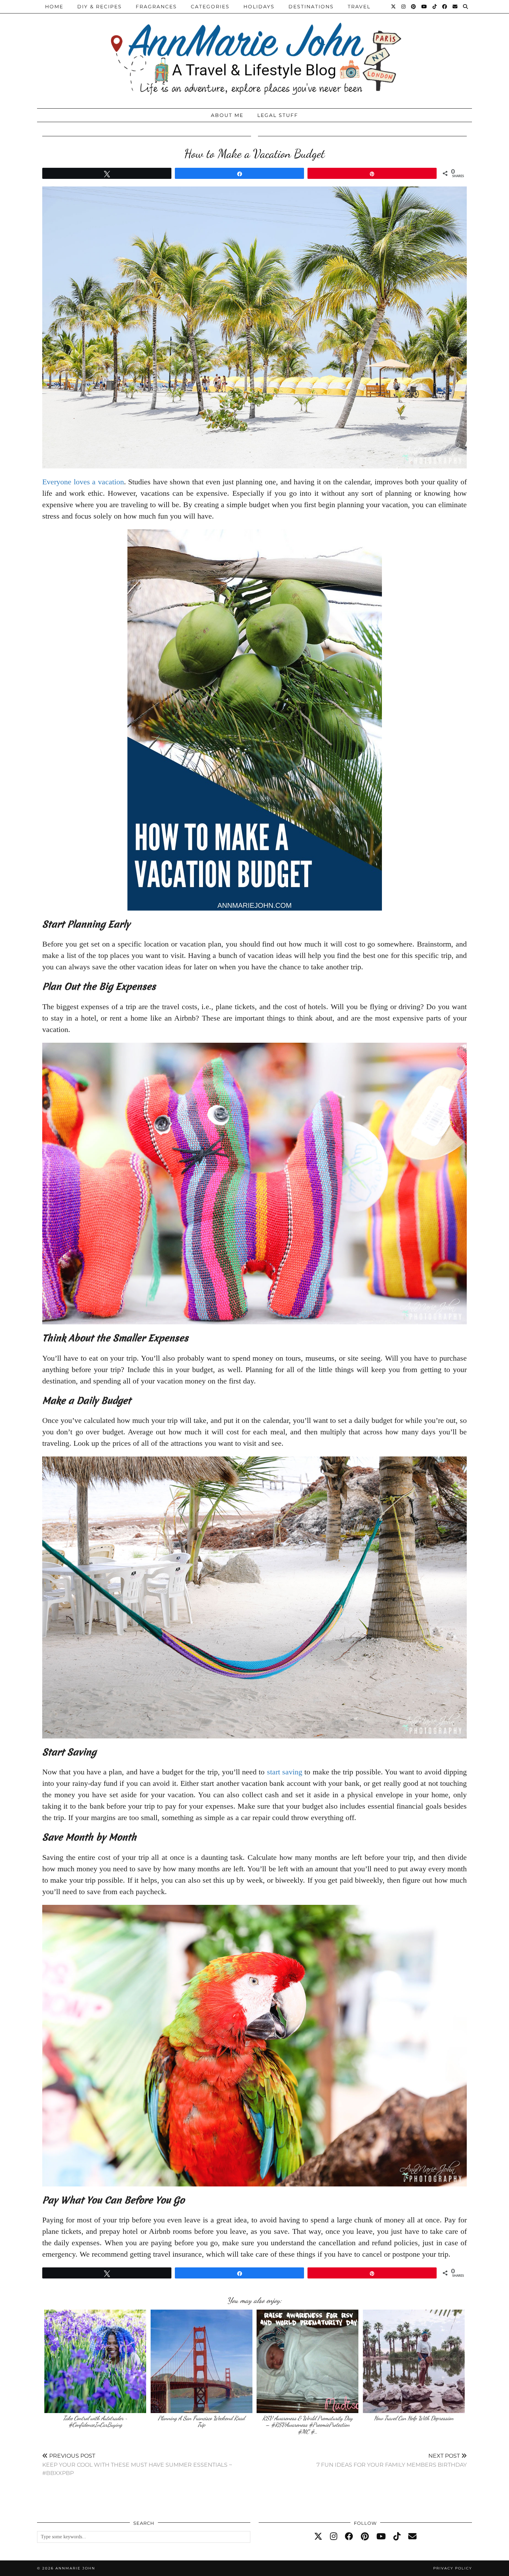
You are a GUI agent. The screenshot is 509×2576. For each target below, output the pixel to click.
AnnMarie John (75, 2568)
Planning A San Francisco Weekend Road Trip (201, 2422)
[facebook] (349, 2537)
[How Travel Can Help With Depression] (414, 2361)
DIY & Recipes (100, 7)
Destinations (311, 7)
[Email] (455, 7)
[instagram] (334, 2537)
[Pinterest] (414, 7)
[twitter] (318, 2537)
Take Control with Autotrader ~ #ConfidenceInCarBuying (95, 2422)
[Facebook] (445, 7)
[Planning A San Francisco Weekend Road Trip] (202, 2361)
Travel (359, 7)
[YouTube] (425, 7)
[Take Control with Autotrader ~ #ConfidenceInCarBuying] (95, 2361)
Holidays (259, 7)
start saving (285, 1772)
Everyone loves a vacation (83, 482)
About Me (227, 115)
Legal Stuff (278, 115)
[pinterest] (365, 2537)
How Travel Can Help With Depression (414, 2418)
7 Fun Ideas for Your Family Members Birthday (392, 2460)
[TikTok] (435, 7)
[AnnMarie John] (254, 52)
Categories (210, 7)
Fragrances (156, 7)
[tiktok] (397, 2537)
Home (54, 7)
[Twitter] (394, 7)
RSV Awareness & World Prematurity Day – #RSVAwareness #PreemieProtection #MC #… (308, 2425)
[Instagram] (404, 7)
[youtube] (381, 2537)
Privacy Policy (453, 2568)
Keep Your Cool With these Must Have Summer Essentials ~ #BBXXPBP (137, 2464)
